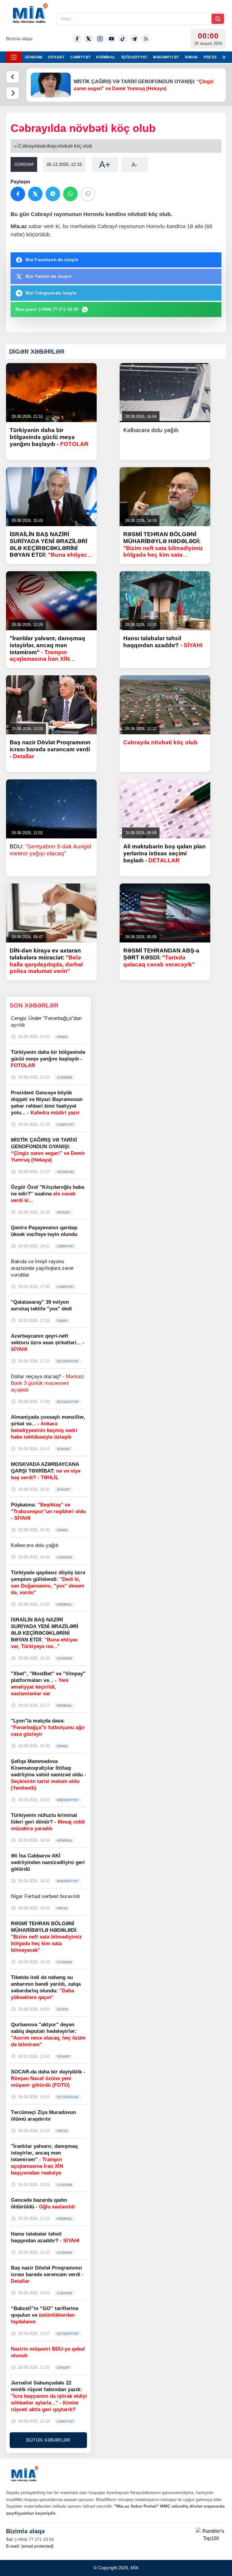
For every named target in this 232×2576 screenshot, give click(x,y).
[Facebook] (77, 39)
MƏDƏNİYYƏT (166, 57)
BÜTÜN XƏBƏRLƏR (48, 2440)
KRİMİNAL (106, 57)
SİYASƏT (56, 57)
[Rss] (146, 39)
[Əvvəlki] (13, 77)
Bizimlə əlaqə (19, 39)
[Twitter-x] (89, 39)
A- (134, 165)
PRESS (210, 57)
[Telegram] (134, 39)
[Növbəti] (13, 93)
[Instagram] (100, 39)
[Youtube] (111, 39)
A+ (105, 164)
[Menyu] (14, 57)
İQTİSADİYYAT (134, 57)
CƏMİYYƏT (80, 57)
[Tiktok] (123, 39)
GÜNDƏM (33, 57)
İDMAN (191, 57)
